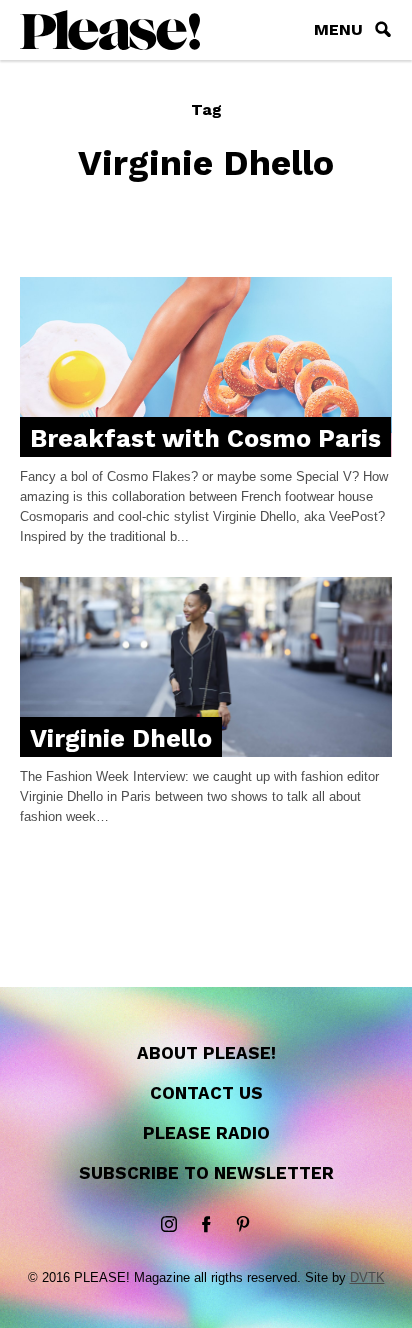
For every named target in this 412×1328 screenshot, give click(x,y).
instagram (169, 1225)
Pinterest (243, 1225)
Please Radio (206, 1133)
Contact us (206, 1093)
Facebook (206, 1225)
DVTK (367, 1277)
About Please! (206, 1053)
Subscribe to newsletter (206, 1173)
